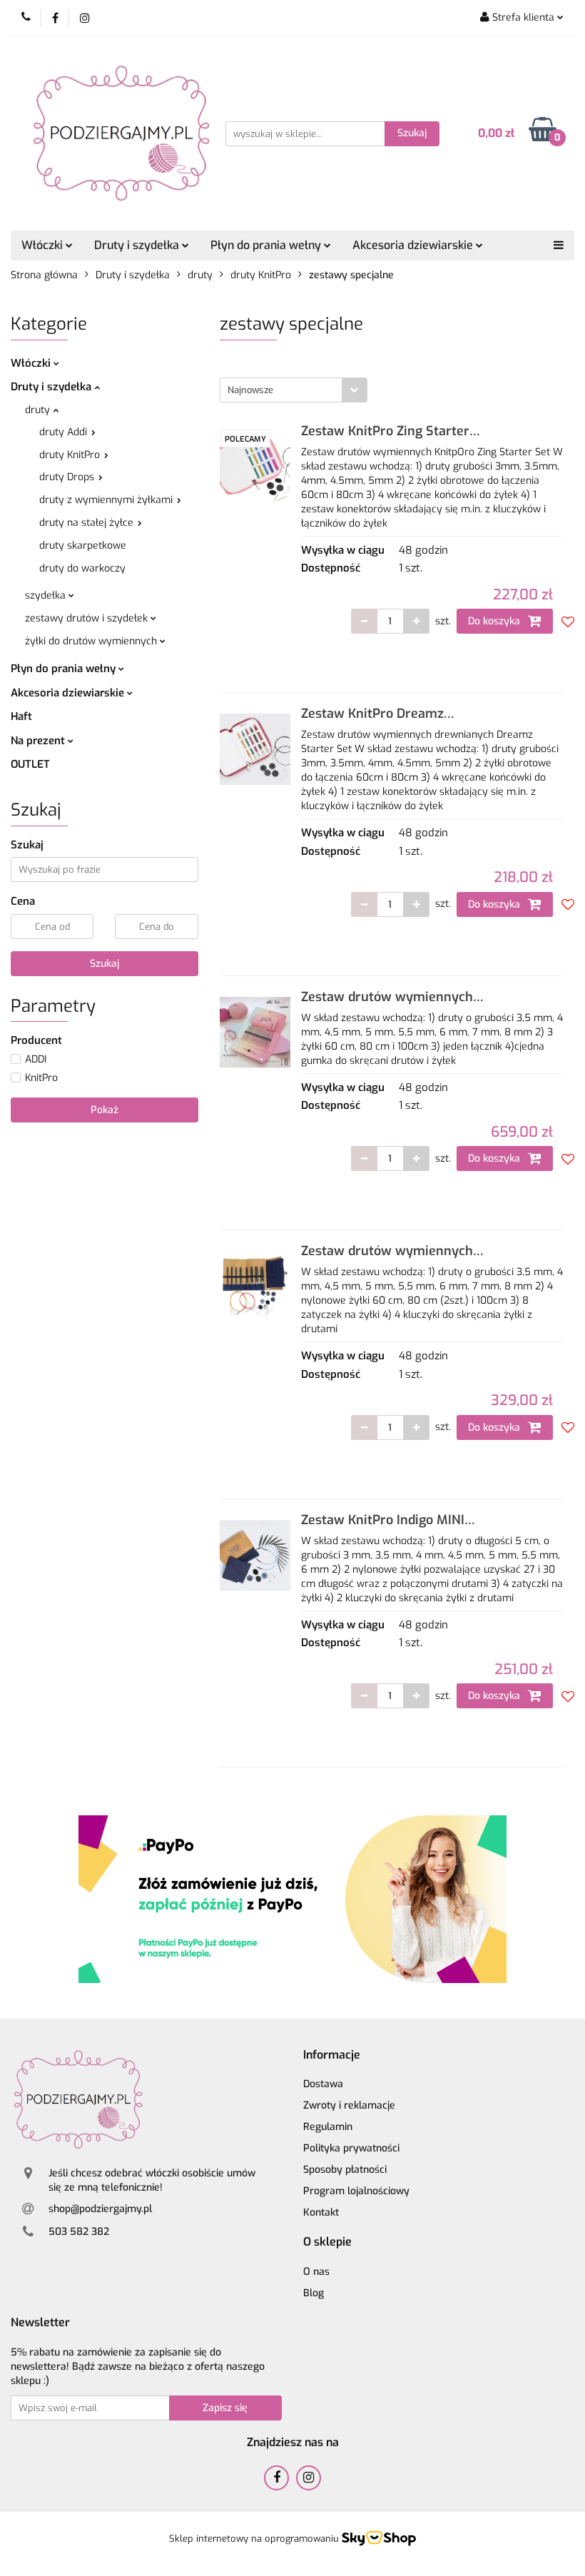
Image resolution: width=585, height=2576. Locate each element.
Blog (314, 2293)
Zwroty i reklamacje (349, 2105)
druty (39, 410)
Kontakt (321, 2212)
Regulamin (328, 2127)
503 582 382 (79, 2232)
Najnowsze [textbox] (250, 390)
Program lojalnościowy (356, 2191)
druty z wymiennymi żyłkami (107, 500)
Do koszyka (495, 621)
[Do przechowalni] (568, 622)
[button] (332, 2055)
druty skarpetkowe (83, 546)
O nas (316, 2272)
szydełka (47, 595)
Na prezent (39, 741)
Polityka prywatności (351, 2148)
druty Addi (65, 432)
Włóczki (32, 363)
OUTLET (30, 764)
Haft (21, 716)
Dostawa (323, 2084)
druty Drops (68, 477)
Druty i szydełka (52, 387)
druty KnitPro (71, 455)
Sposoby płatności (345, 2170)
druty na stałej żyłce (88, 523)
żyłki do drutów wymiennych (92, 641)
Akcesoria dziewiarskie (69, 693)
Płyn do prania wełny (65, 669)
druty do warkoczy (82, 568)
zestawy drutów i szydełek (88, 618)
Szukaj (105, 964)
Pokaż (105, 1110)
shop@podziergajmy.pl (100, 2209)
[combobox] (294, 390)
